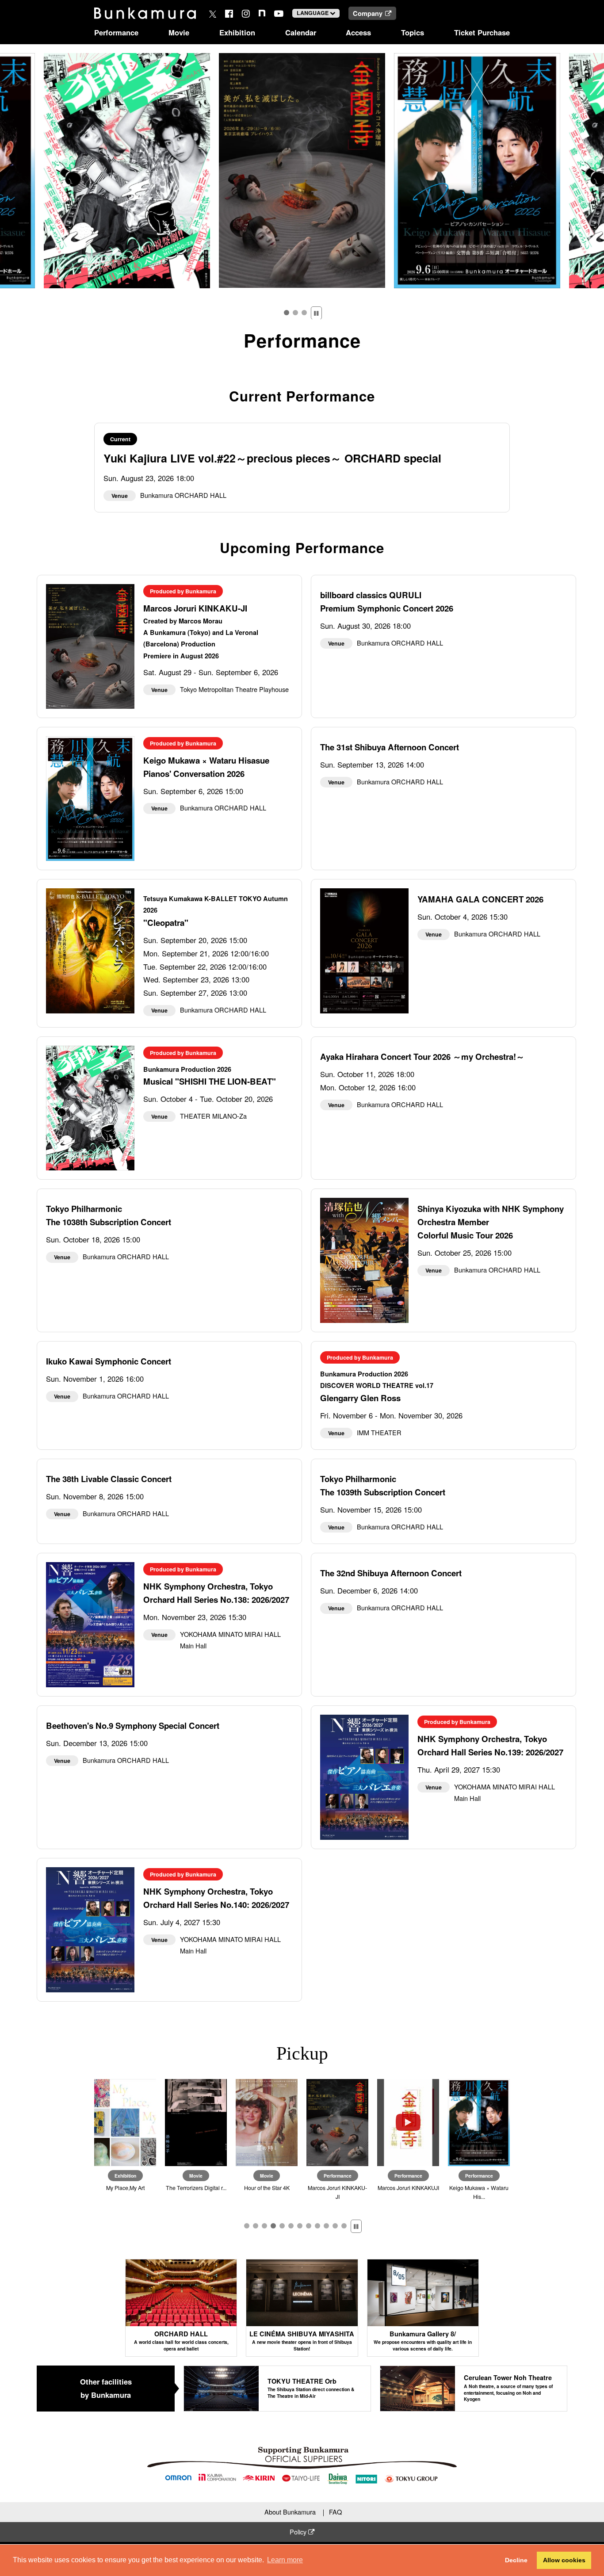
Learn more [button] (285, 2560)
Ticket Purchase (482, 32)
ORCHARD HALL (181, 2341)
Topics (413, 32)
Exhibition (237, 32)
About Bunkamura (290, 2512)
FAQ (335, 2512)
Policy (299, 2532)
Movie (179, 32)
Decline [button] (516, 2560)
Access (358, 32)
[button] (287, 313)
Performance (116, 32)
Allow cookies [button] (564, 2560)
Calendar (301, 32)
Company (368, 13)
